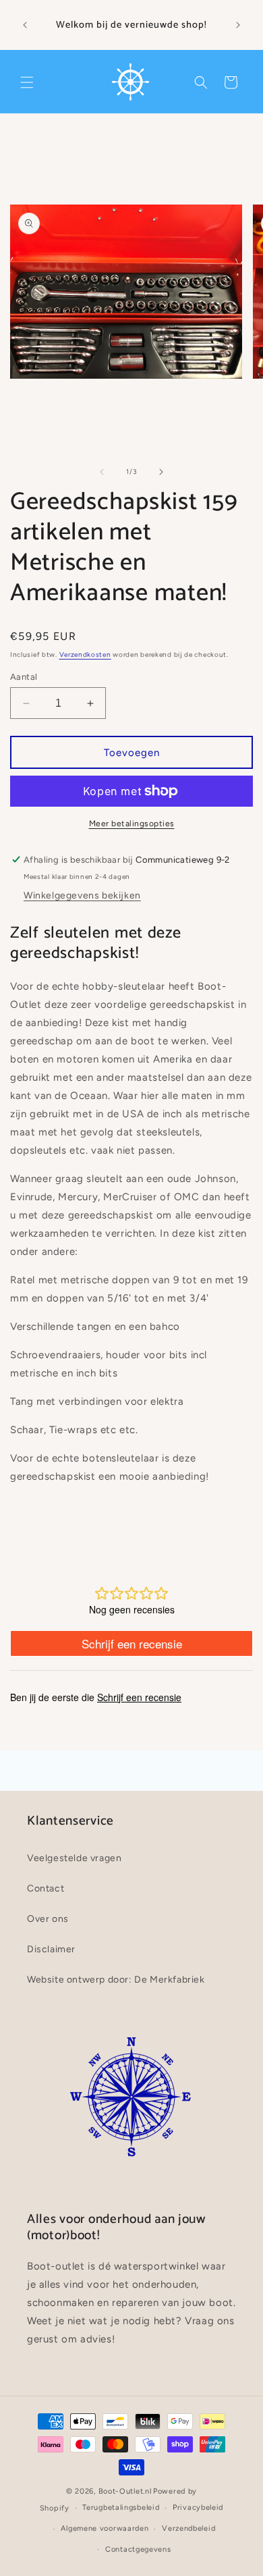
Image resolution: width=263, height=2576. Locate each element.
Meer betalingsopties (132, 824)
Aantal (24, 677)
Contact (46, 1888)
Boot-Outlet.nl (125, 2491)
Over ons (48, 1919)
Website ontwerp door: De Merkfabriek (116, 1980)
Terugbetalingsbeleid (121, 2507)
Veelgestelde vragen (74, 1858)
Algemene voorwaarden (105, 2528)
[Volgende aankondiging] (238, 25)
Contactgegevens (138, 2549)
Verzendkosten (85, 654)
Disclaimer (51, 1949)
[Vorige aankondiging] (25, 25)
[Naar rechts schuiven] (161, 472)
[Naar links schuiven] (102, 472)
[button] (27, 82)
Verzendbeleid (188, 2528)
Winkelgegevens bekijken (82, 895)
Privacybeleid (198, 2507)
